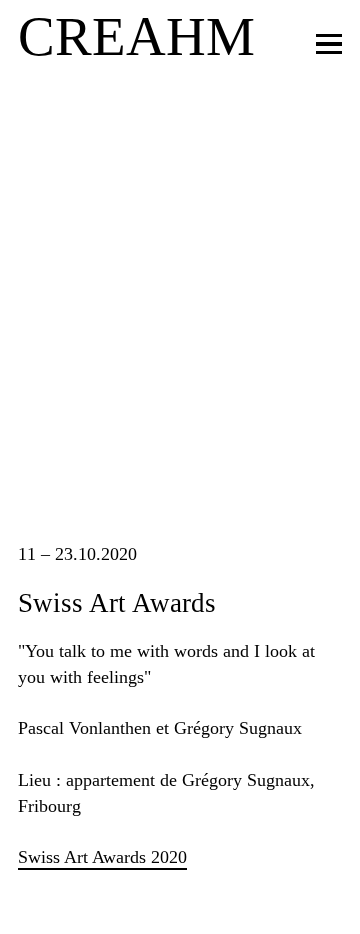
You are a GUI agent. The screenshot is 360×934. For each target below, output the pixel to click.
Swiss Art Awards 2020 (102, 857)
